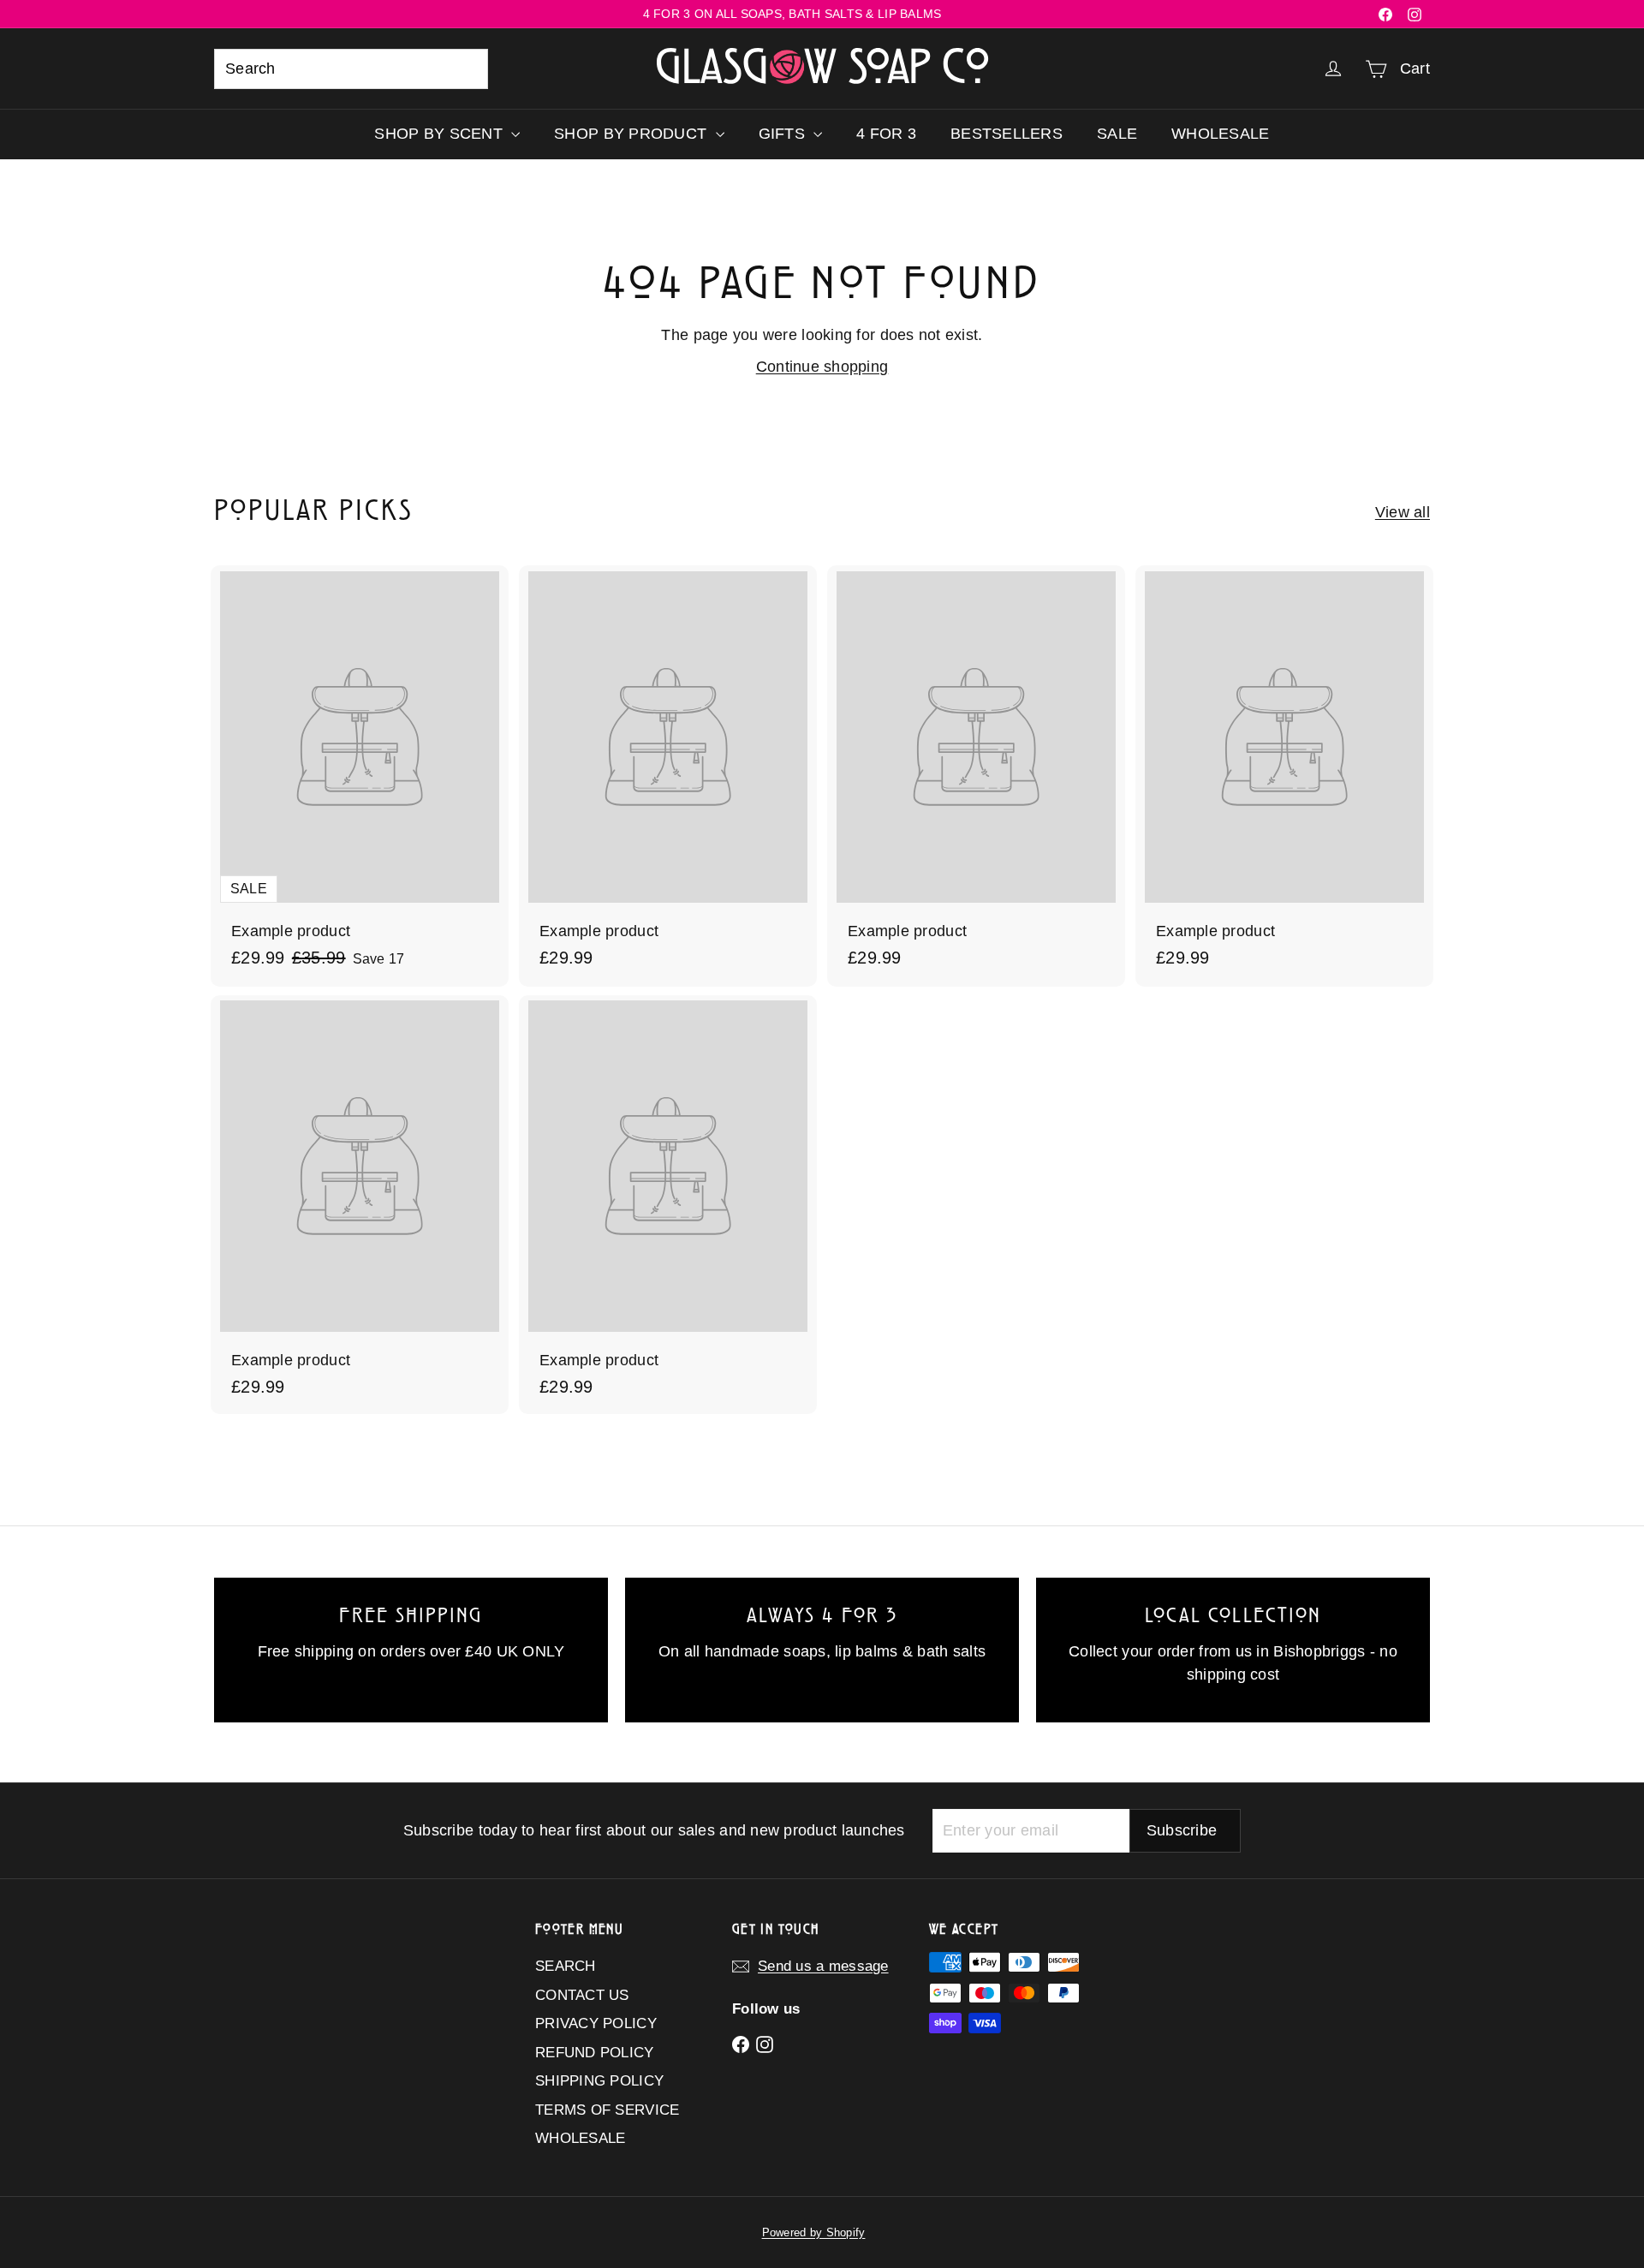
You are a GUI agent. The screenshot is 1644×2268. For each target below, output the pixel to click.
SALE (1117, 134)
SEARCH (566, 1966)
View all (1403, 512)
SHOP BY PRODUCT (632, 134)
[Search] (468, 69)
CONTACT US (582, 1995)
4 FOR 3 (886, 134)
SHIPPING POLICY (599, 2081)
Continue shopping (822, 367)
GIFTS (784, 134)
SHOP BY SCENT (441, 134)
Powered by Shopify (814, 2232)
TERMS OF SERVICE (607, 2110)
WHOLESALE (1220, 134)
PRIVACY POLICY (596, 2023)
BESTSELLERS (1007, 134)
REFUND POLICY (595, 2053)
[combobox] (351, 69)
